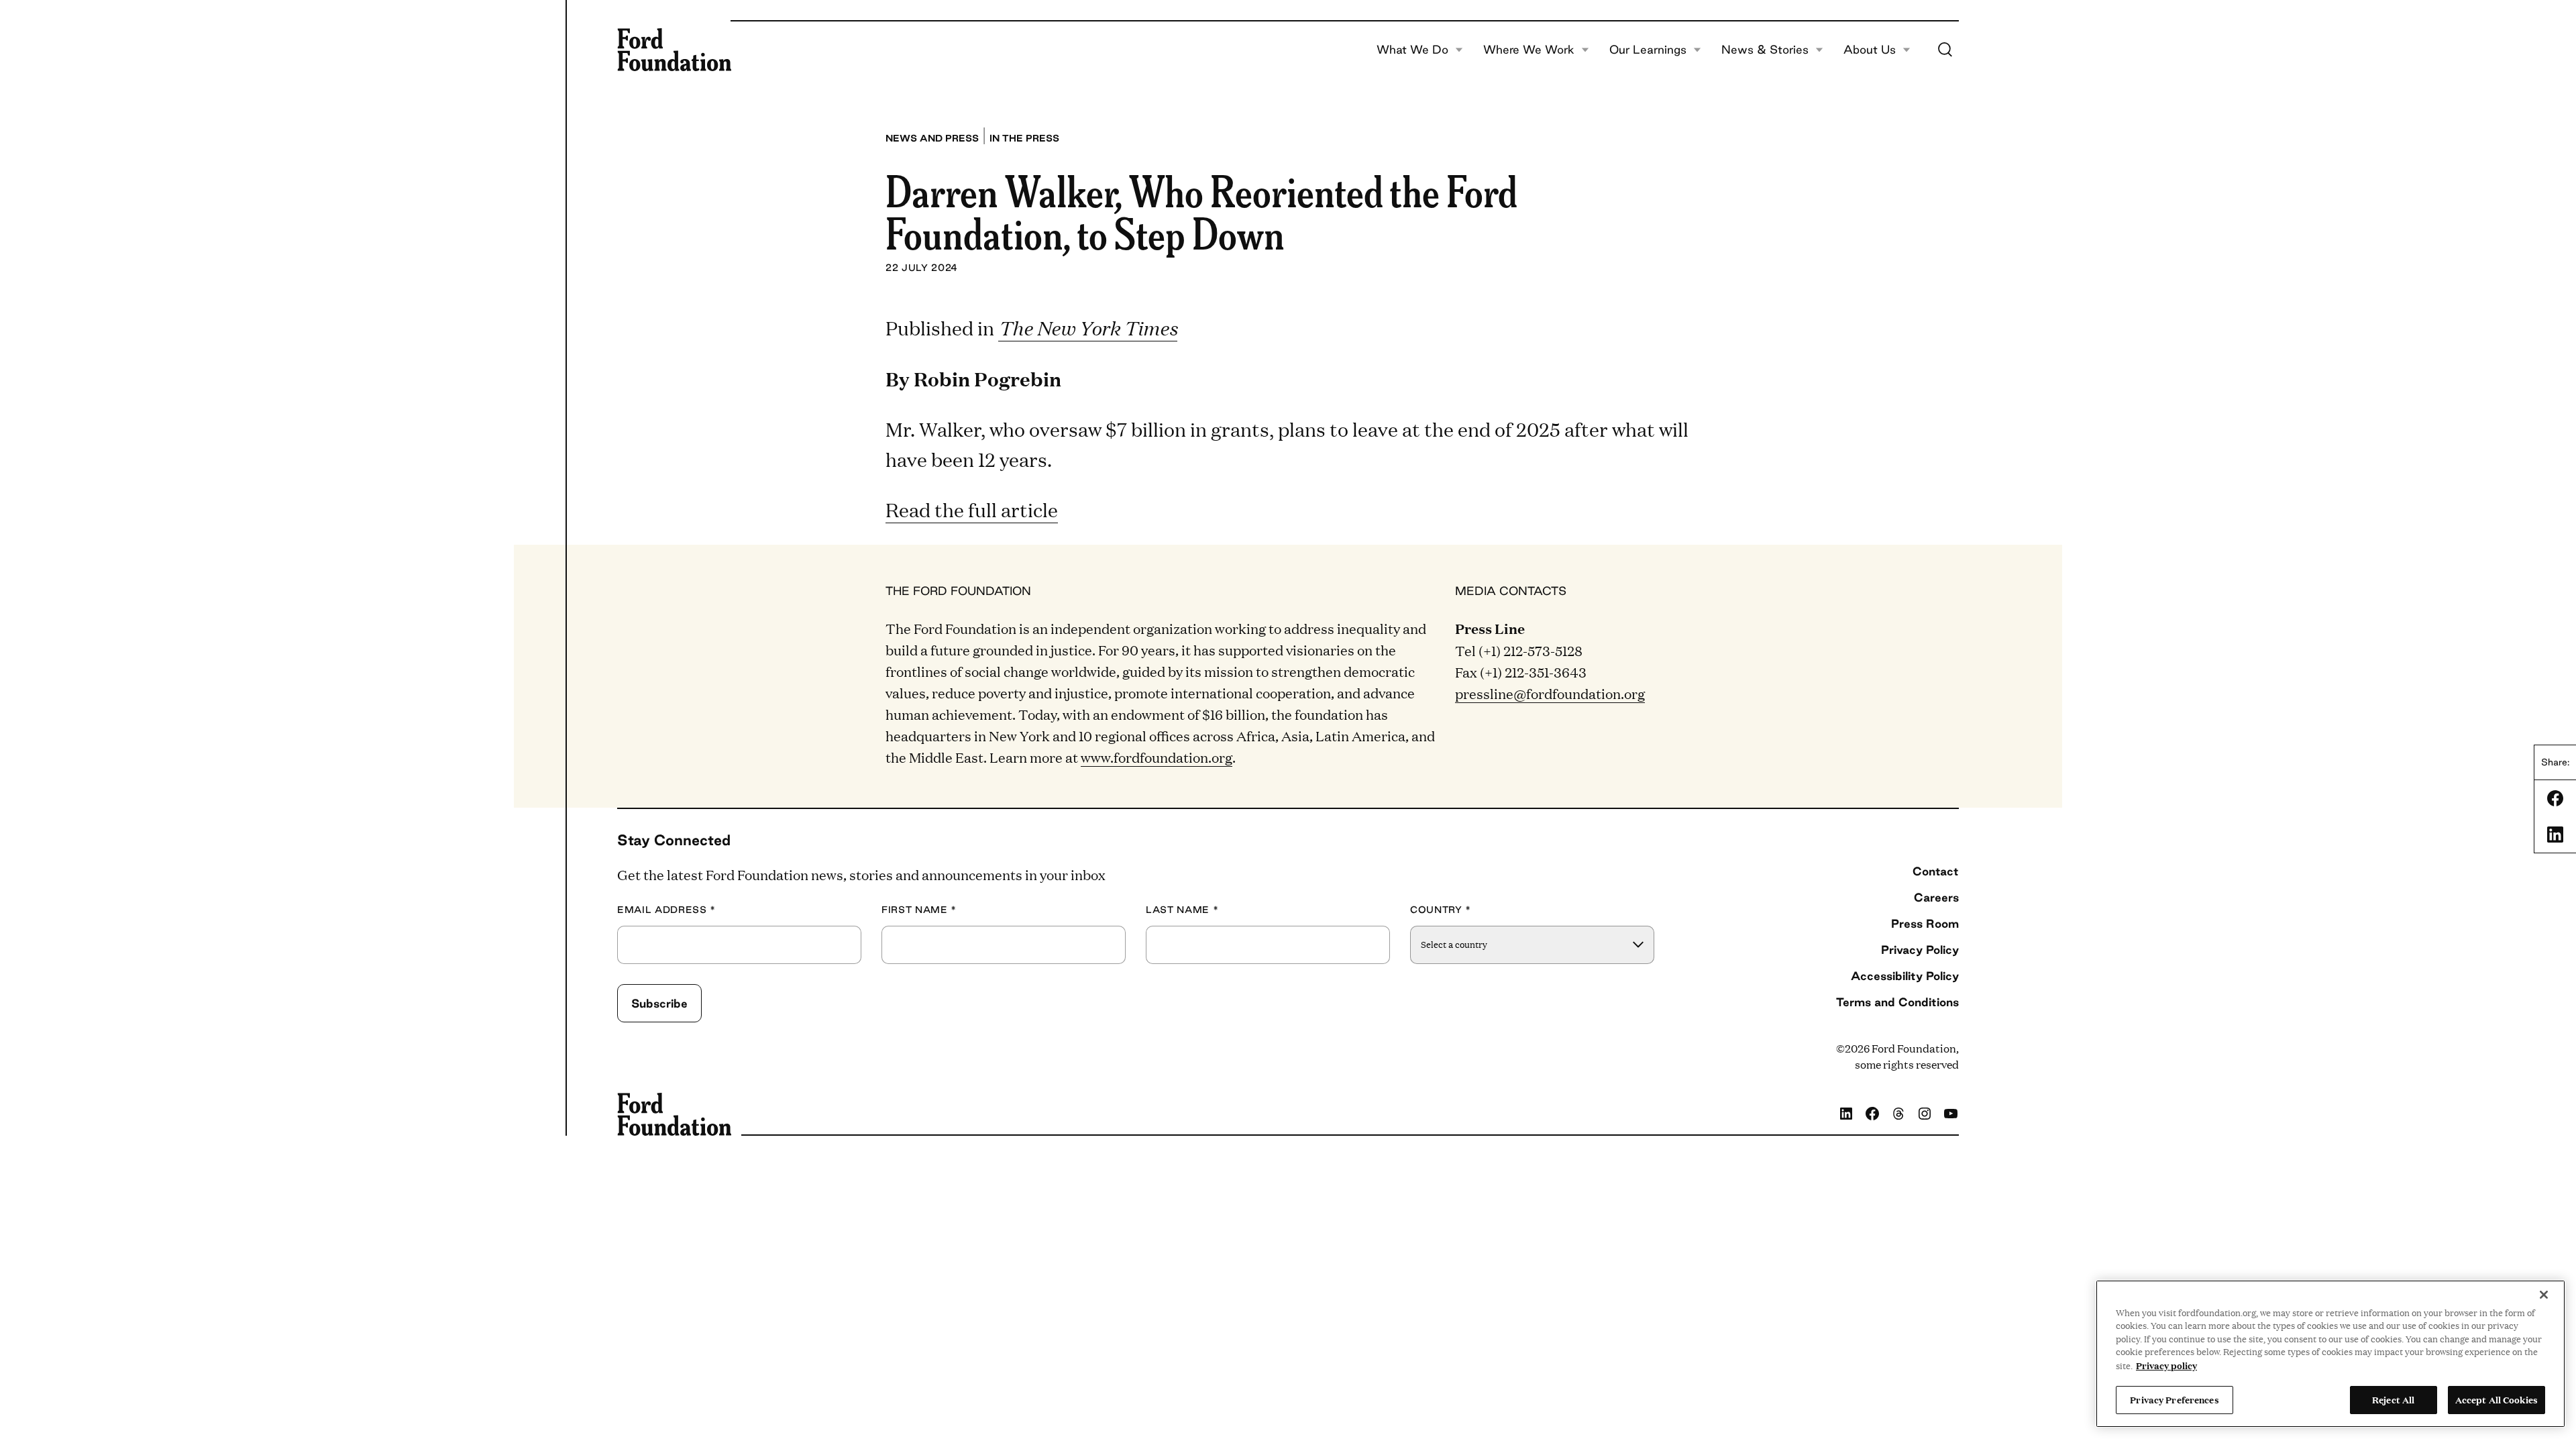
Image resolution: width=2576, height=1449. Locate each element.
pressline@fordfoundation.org (1550, 693)
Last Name (1182, 910)
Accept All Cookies (2497, 1399)
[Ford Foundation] (674, 50)
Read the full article (972, 509)
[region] (2330, 1354)
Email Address (666, 910)
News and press (932, 138)
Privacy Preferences (2174, 1399)
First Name (919, 910)
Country (1441, 910)
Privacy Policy (1920, 950)
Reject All (2393, 1399)
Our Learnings (1648, 50)
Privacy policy (2166, 1365)
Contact (1936, 871)
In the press (1024, 138)
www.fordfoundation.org (1157, 757)
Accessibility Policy (1905, 976)
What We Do (1412, 50)
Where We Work (1529, 50)
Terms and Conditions (1897, 1002)
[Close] (2544, 1295)
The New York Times (1088, 328)
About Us (1870, 50)
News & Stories (1765, 50)
